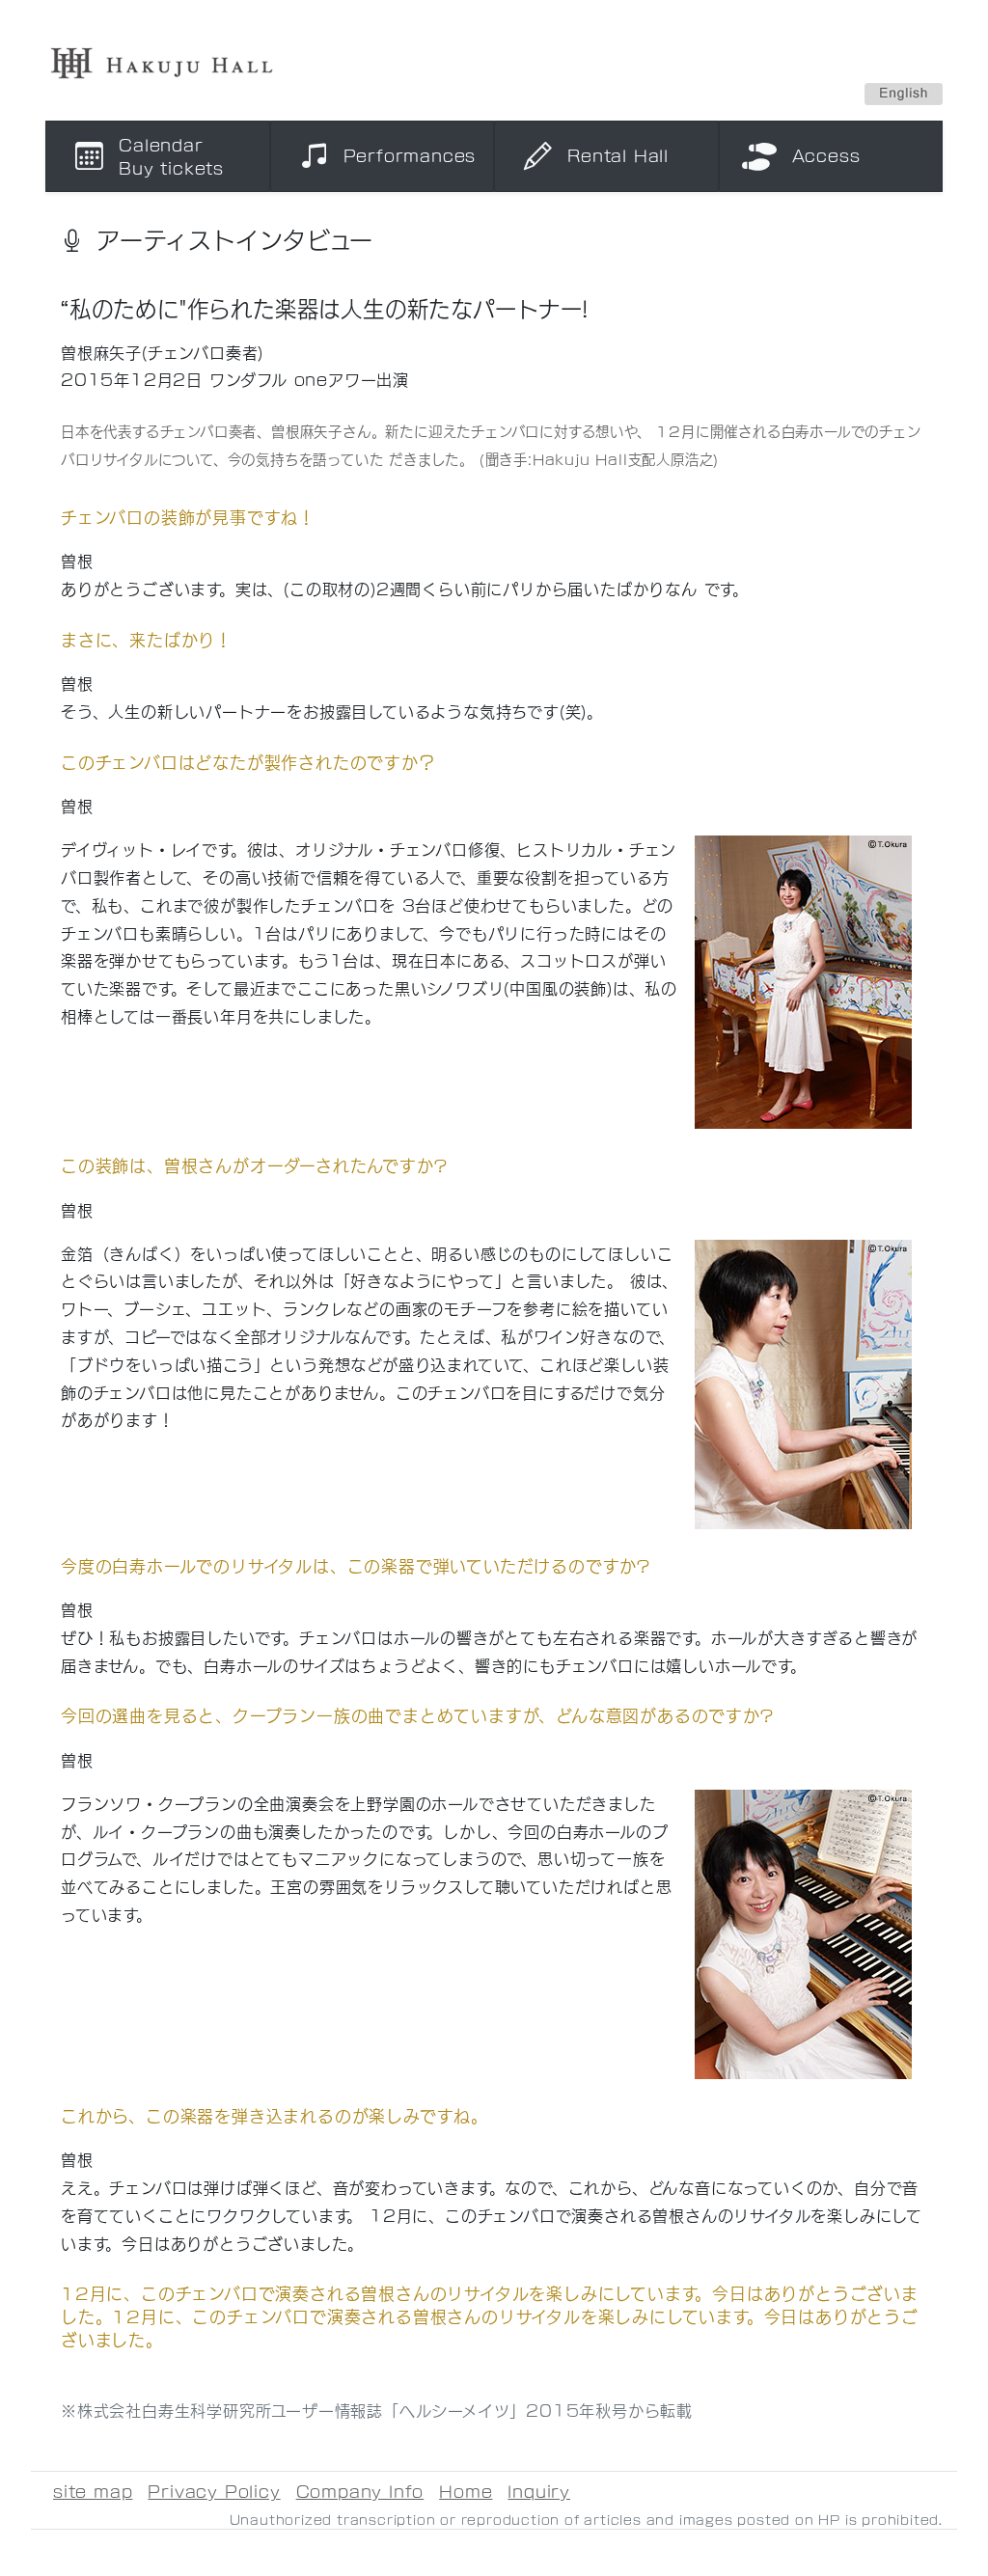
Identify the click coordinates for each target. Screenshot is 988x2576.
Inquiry (539, 2491)
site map (93, 2491)
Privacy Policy (214, 2491)
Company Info (360, 2491)
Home (466, 2491)
